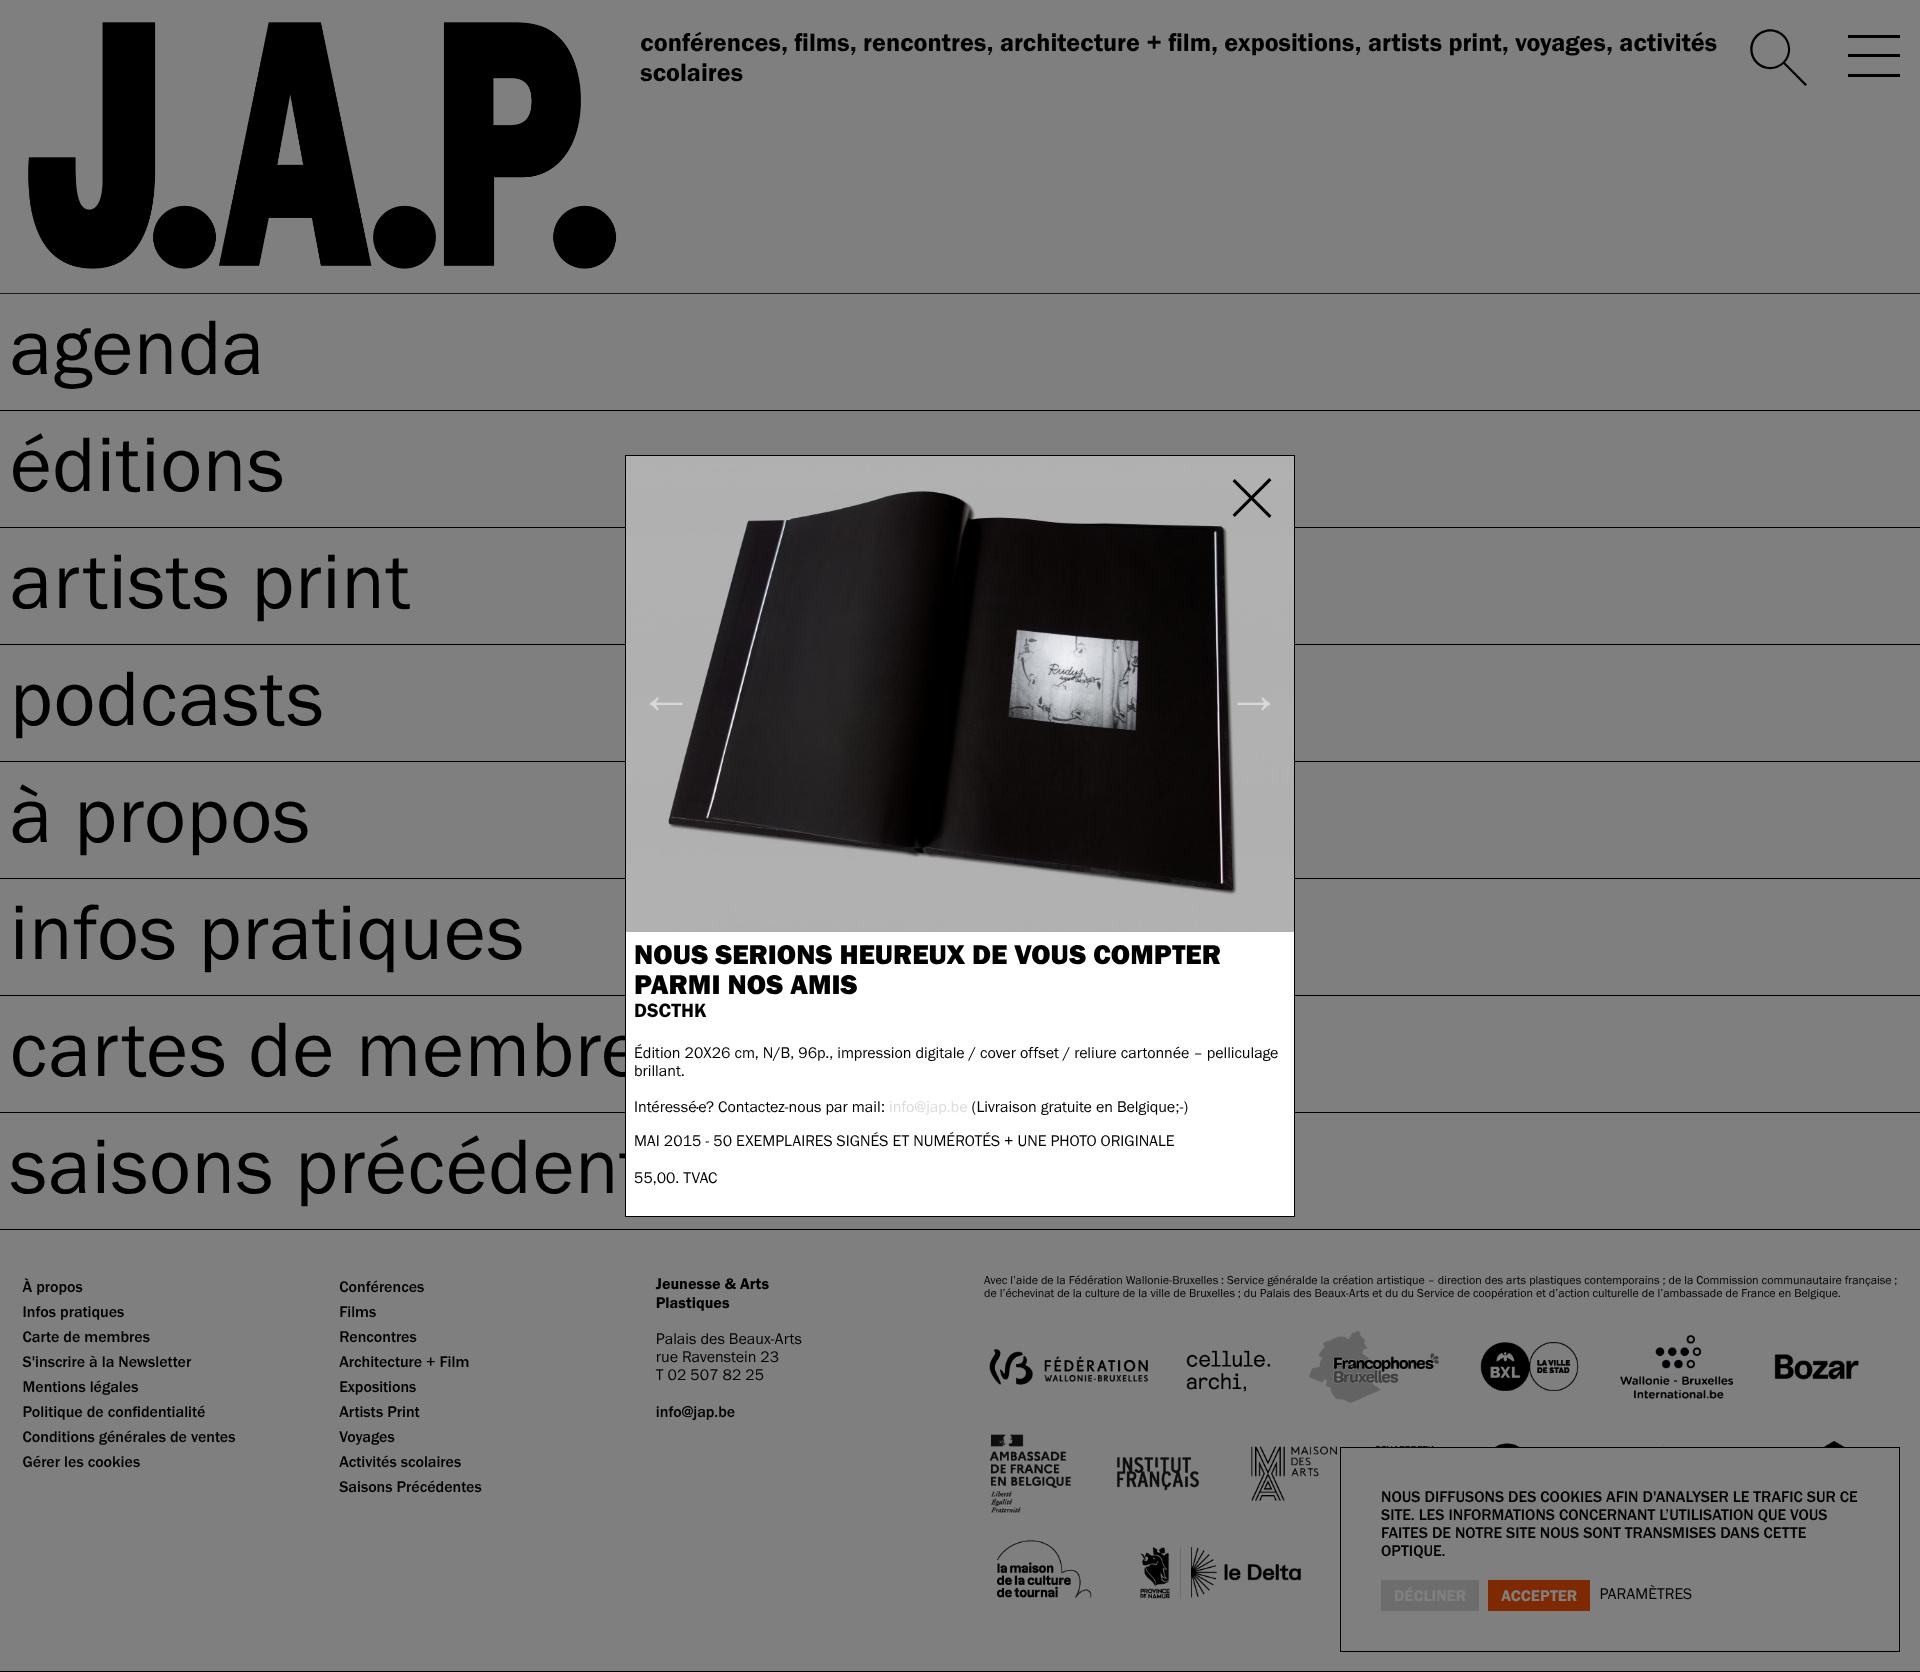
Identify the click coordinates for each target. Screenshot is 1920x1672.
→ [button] (1253, 693)
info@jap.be (928, 1107)
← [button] (666, 693)
